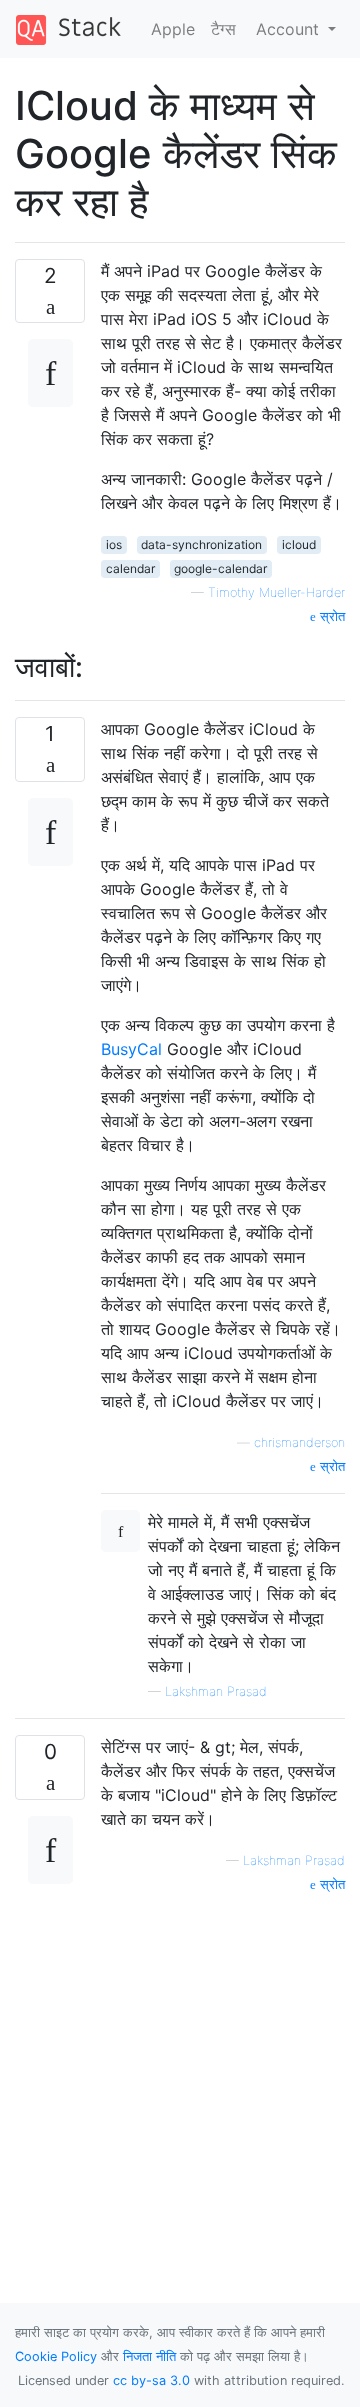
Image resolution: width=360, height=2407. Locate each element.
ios (114, 544)
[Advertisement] (180, 2075)
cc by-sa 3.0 (151, 2380)
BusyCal (134, 1049)
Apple (173, 29)
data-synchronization (201, 544)
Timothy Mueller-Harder (276, 592)
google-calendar (220, 568)
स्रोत (330, 616)
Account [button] (290, 29)
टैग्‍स (223, 29)
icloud (299, 544)
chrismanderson (299, 1442)
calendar (130, 568)
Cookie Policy (56, 2356)
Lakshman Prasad (216, 1691)
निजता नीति (149, 2356)
